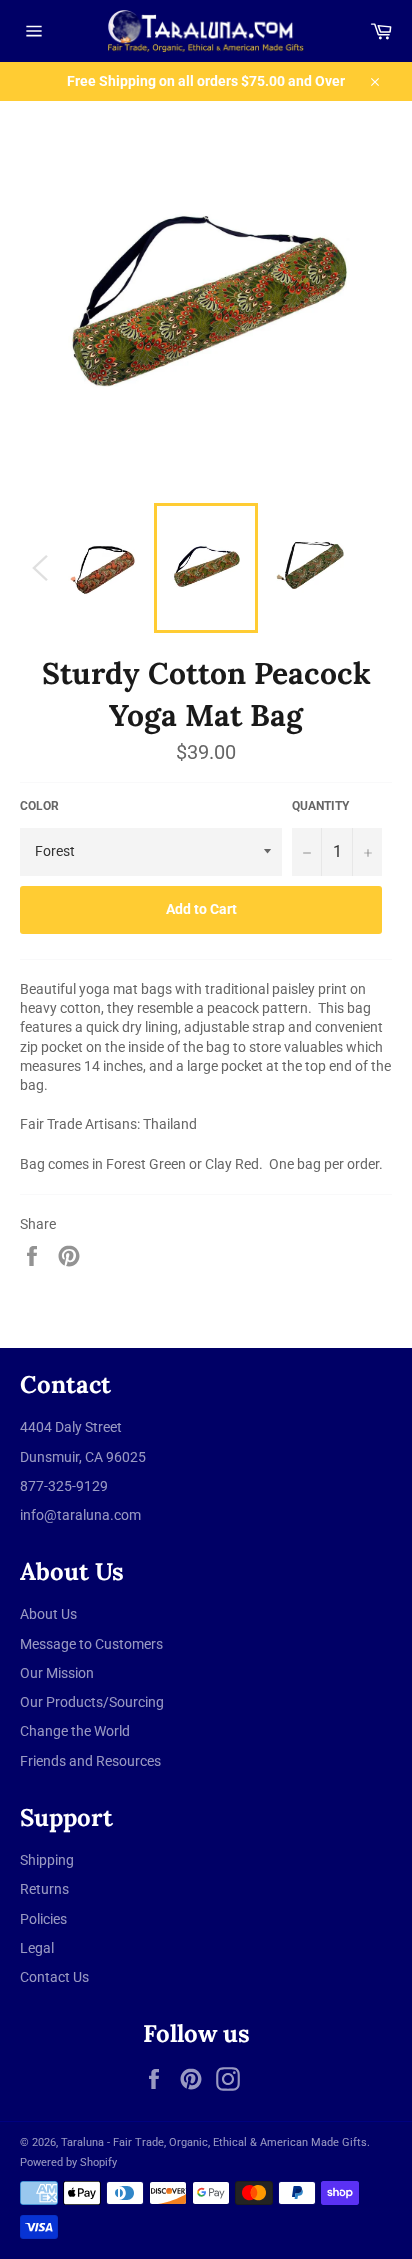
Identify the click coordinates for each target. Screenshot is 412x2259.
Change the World (75, 1731)
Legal (37, 1948)
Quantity (320, 806)
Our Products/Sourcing (92, 1702)
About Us (48, 1614)
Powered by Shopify (68, 2162)
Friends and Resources (90, 1761)
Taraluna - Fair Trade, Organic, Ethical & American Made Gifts (214, 2142)
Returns (44, 1889)
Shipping (47, 1860)
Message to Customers (91, 1644)
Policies (43, 1919)
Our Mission (57, 1673)
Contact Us (54, 1977)
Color (39, 806)
